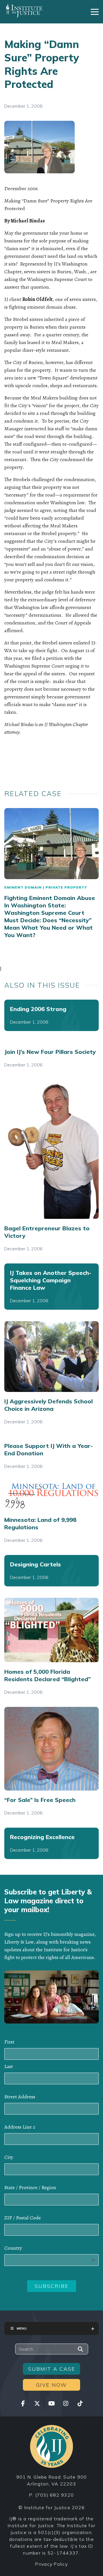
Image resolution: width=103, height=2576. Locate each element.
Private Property (66, 887)
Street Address (20, 2097)
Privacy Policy (51, 2564)
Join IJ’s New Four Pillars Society (50, 1052)
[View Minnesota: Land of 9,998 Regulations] (51, 1496)
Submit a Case (52, 2369)
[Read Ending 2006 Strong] (51, 1015)
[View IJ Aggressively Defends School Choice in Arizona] (51, 1357)
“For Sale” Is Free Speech (40, 1800)
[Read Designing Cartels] (51, 1571)
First (9, 2042)
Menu (22, 2328)
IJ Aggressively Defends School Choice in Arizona (48, 1405)
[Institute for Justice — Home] (24, 11)
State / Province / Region (30, 2187)
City (9, 2157)
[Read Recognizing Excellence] (51, 1843)
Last (9, 2066)
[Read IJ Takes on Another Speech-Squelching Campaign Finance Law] (51, 1287)
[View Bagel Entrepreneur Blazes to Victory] (51, 1149)
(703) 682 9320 (55, 2495)
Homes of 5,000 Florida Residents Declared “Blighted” (47, 1675)
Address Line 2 (20, 2127)
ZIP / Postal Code (23, 2218)
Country (13, 2248)
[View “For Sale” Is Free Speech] (51, 1749)
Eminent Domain (23, 887)
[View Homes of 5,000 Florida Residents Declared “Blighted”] (51, 1630)
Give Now (51, 2385)
